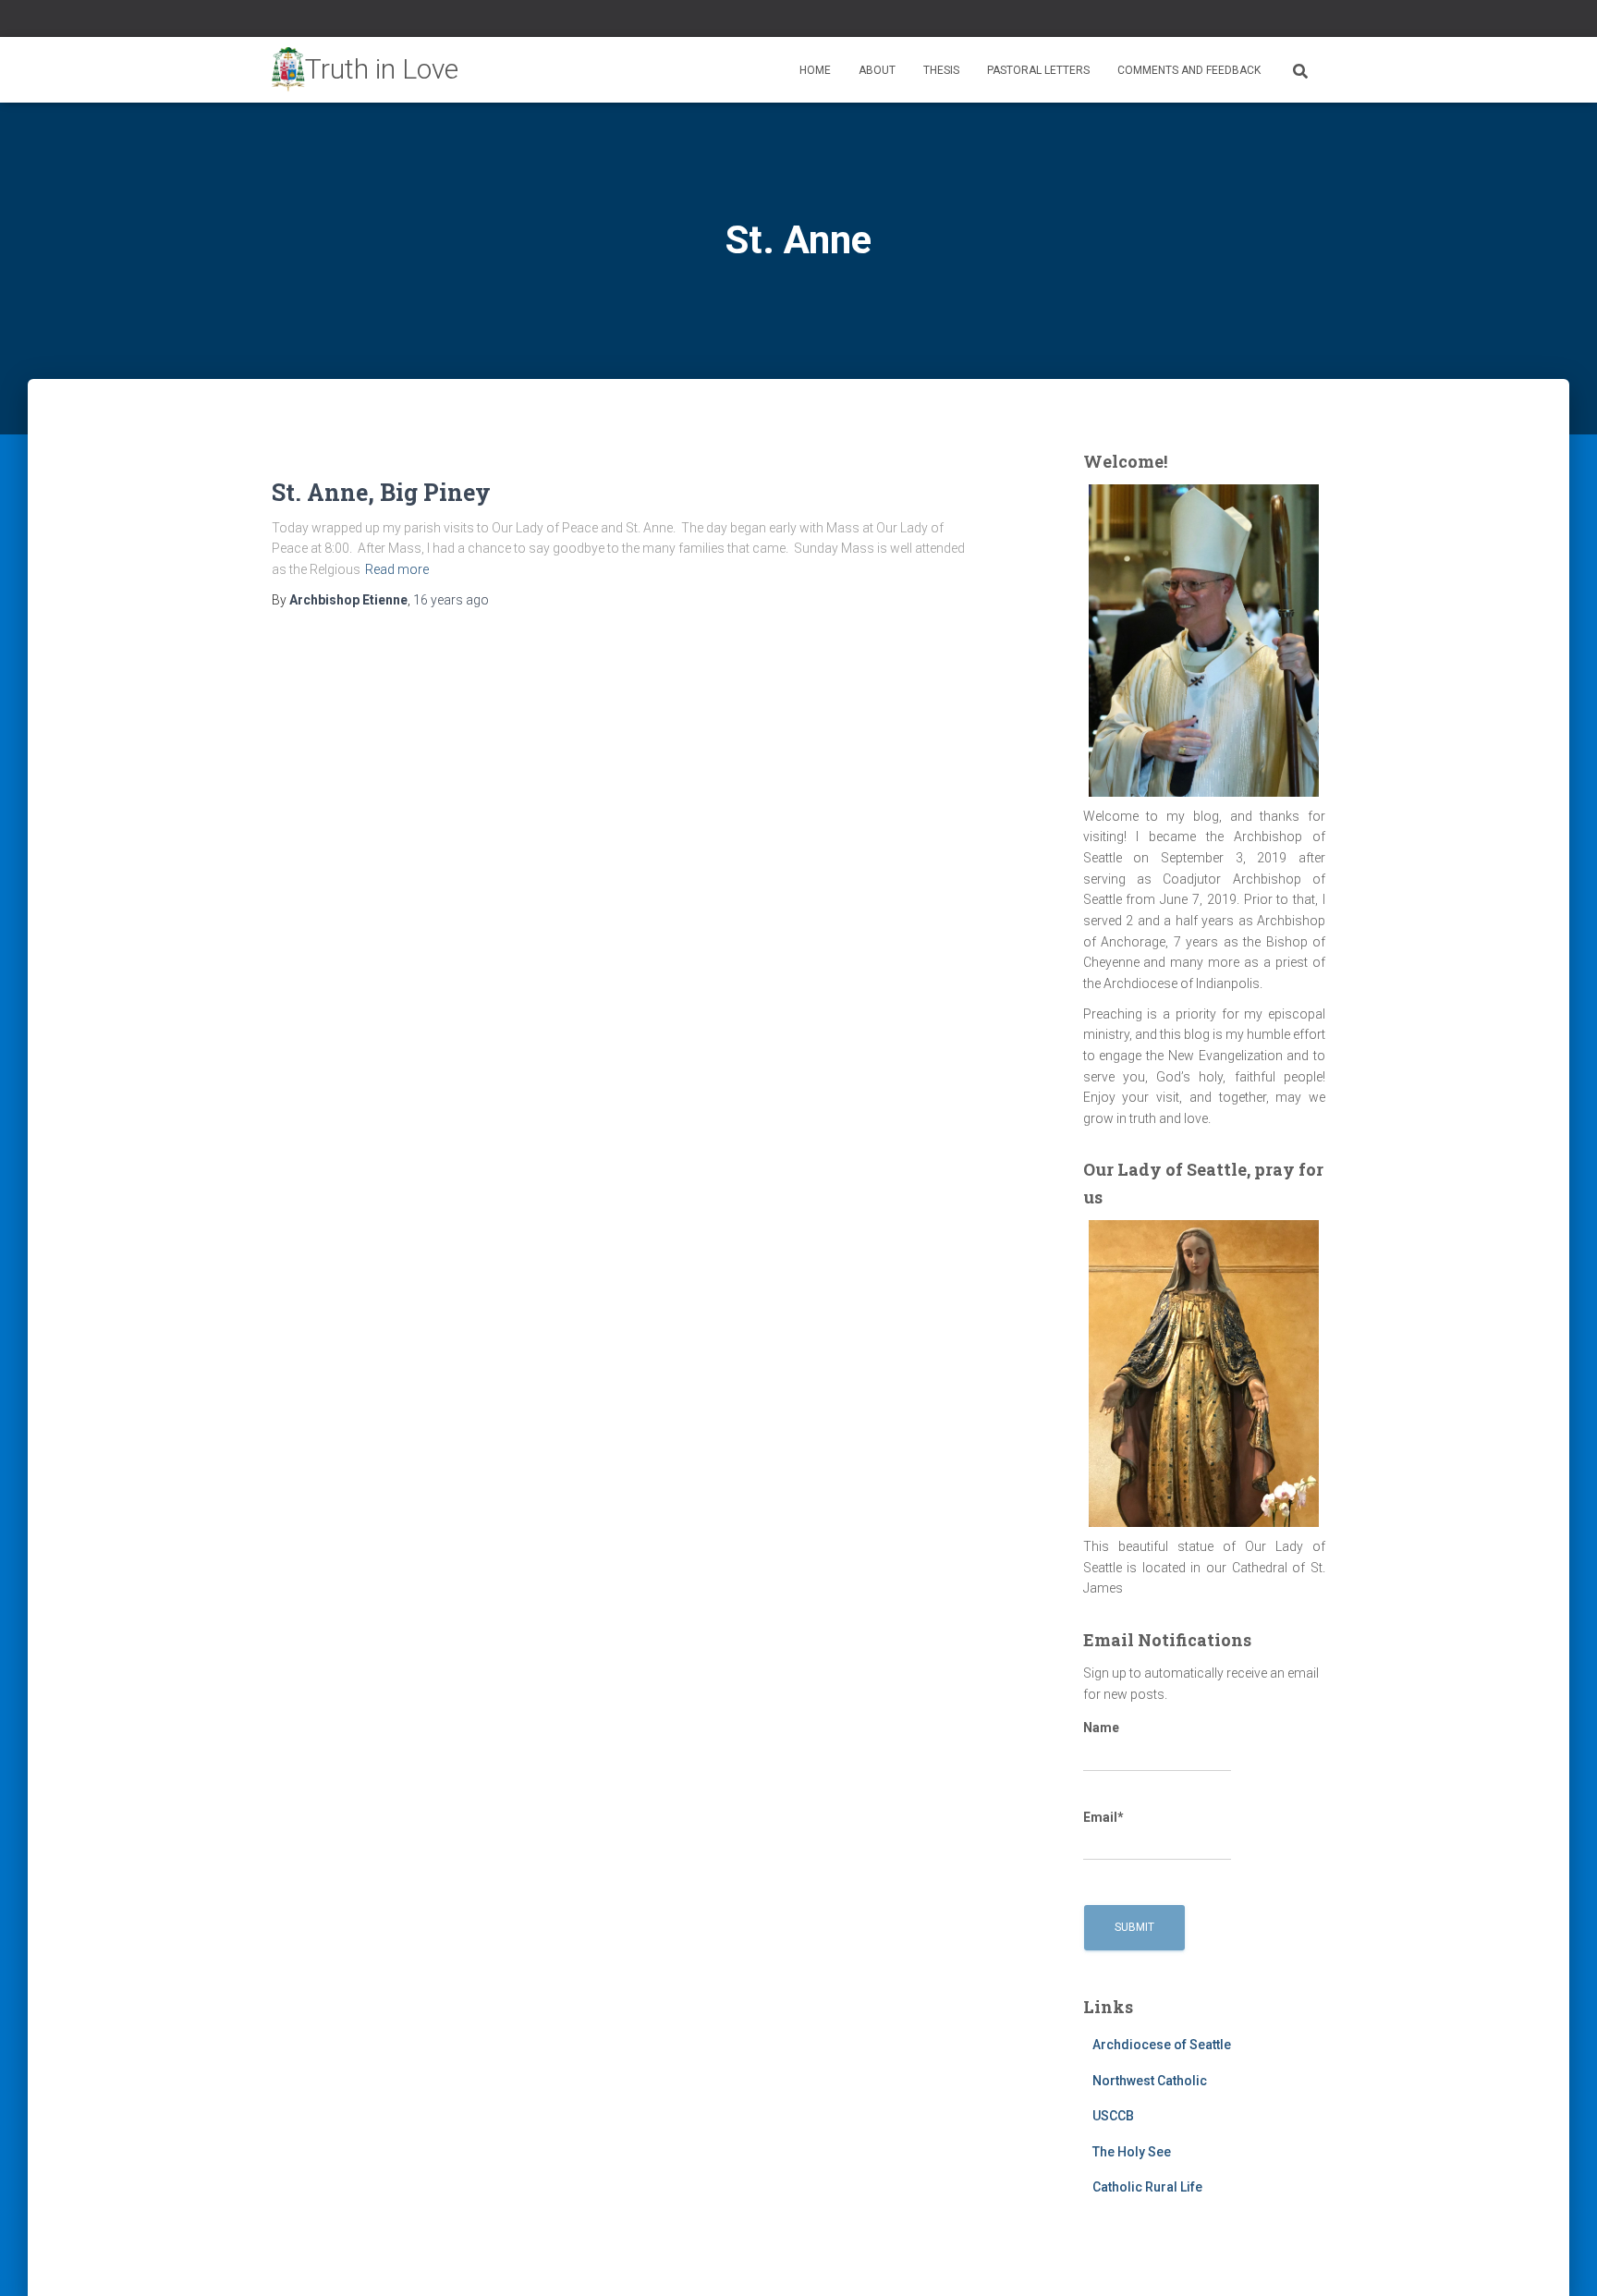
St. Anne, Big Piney (381, 492)
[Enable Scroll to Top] (1560, 2259)
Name (1101, 1728)
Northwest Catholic (1150, 2081)
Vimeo (1320, 21)
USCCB (1113, 2116)
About (877, 70)
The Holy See (1132, 2152)
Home (815, 70)
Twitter (1297, 21)
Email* (1103, 1817)
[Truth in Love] (365, 70)
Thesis (941, 70)
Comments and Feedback (1189, 70)
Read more (397, 569)
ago (451, 600)
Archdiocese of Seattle (1162, 2045)
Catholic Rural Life (1147, 2187)
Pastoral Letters (1038, 70)
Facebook (1274, 21)
